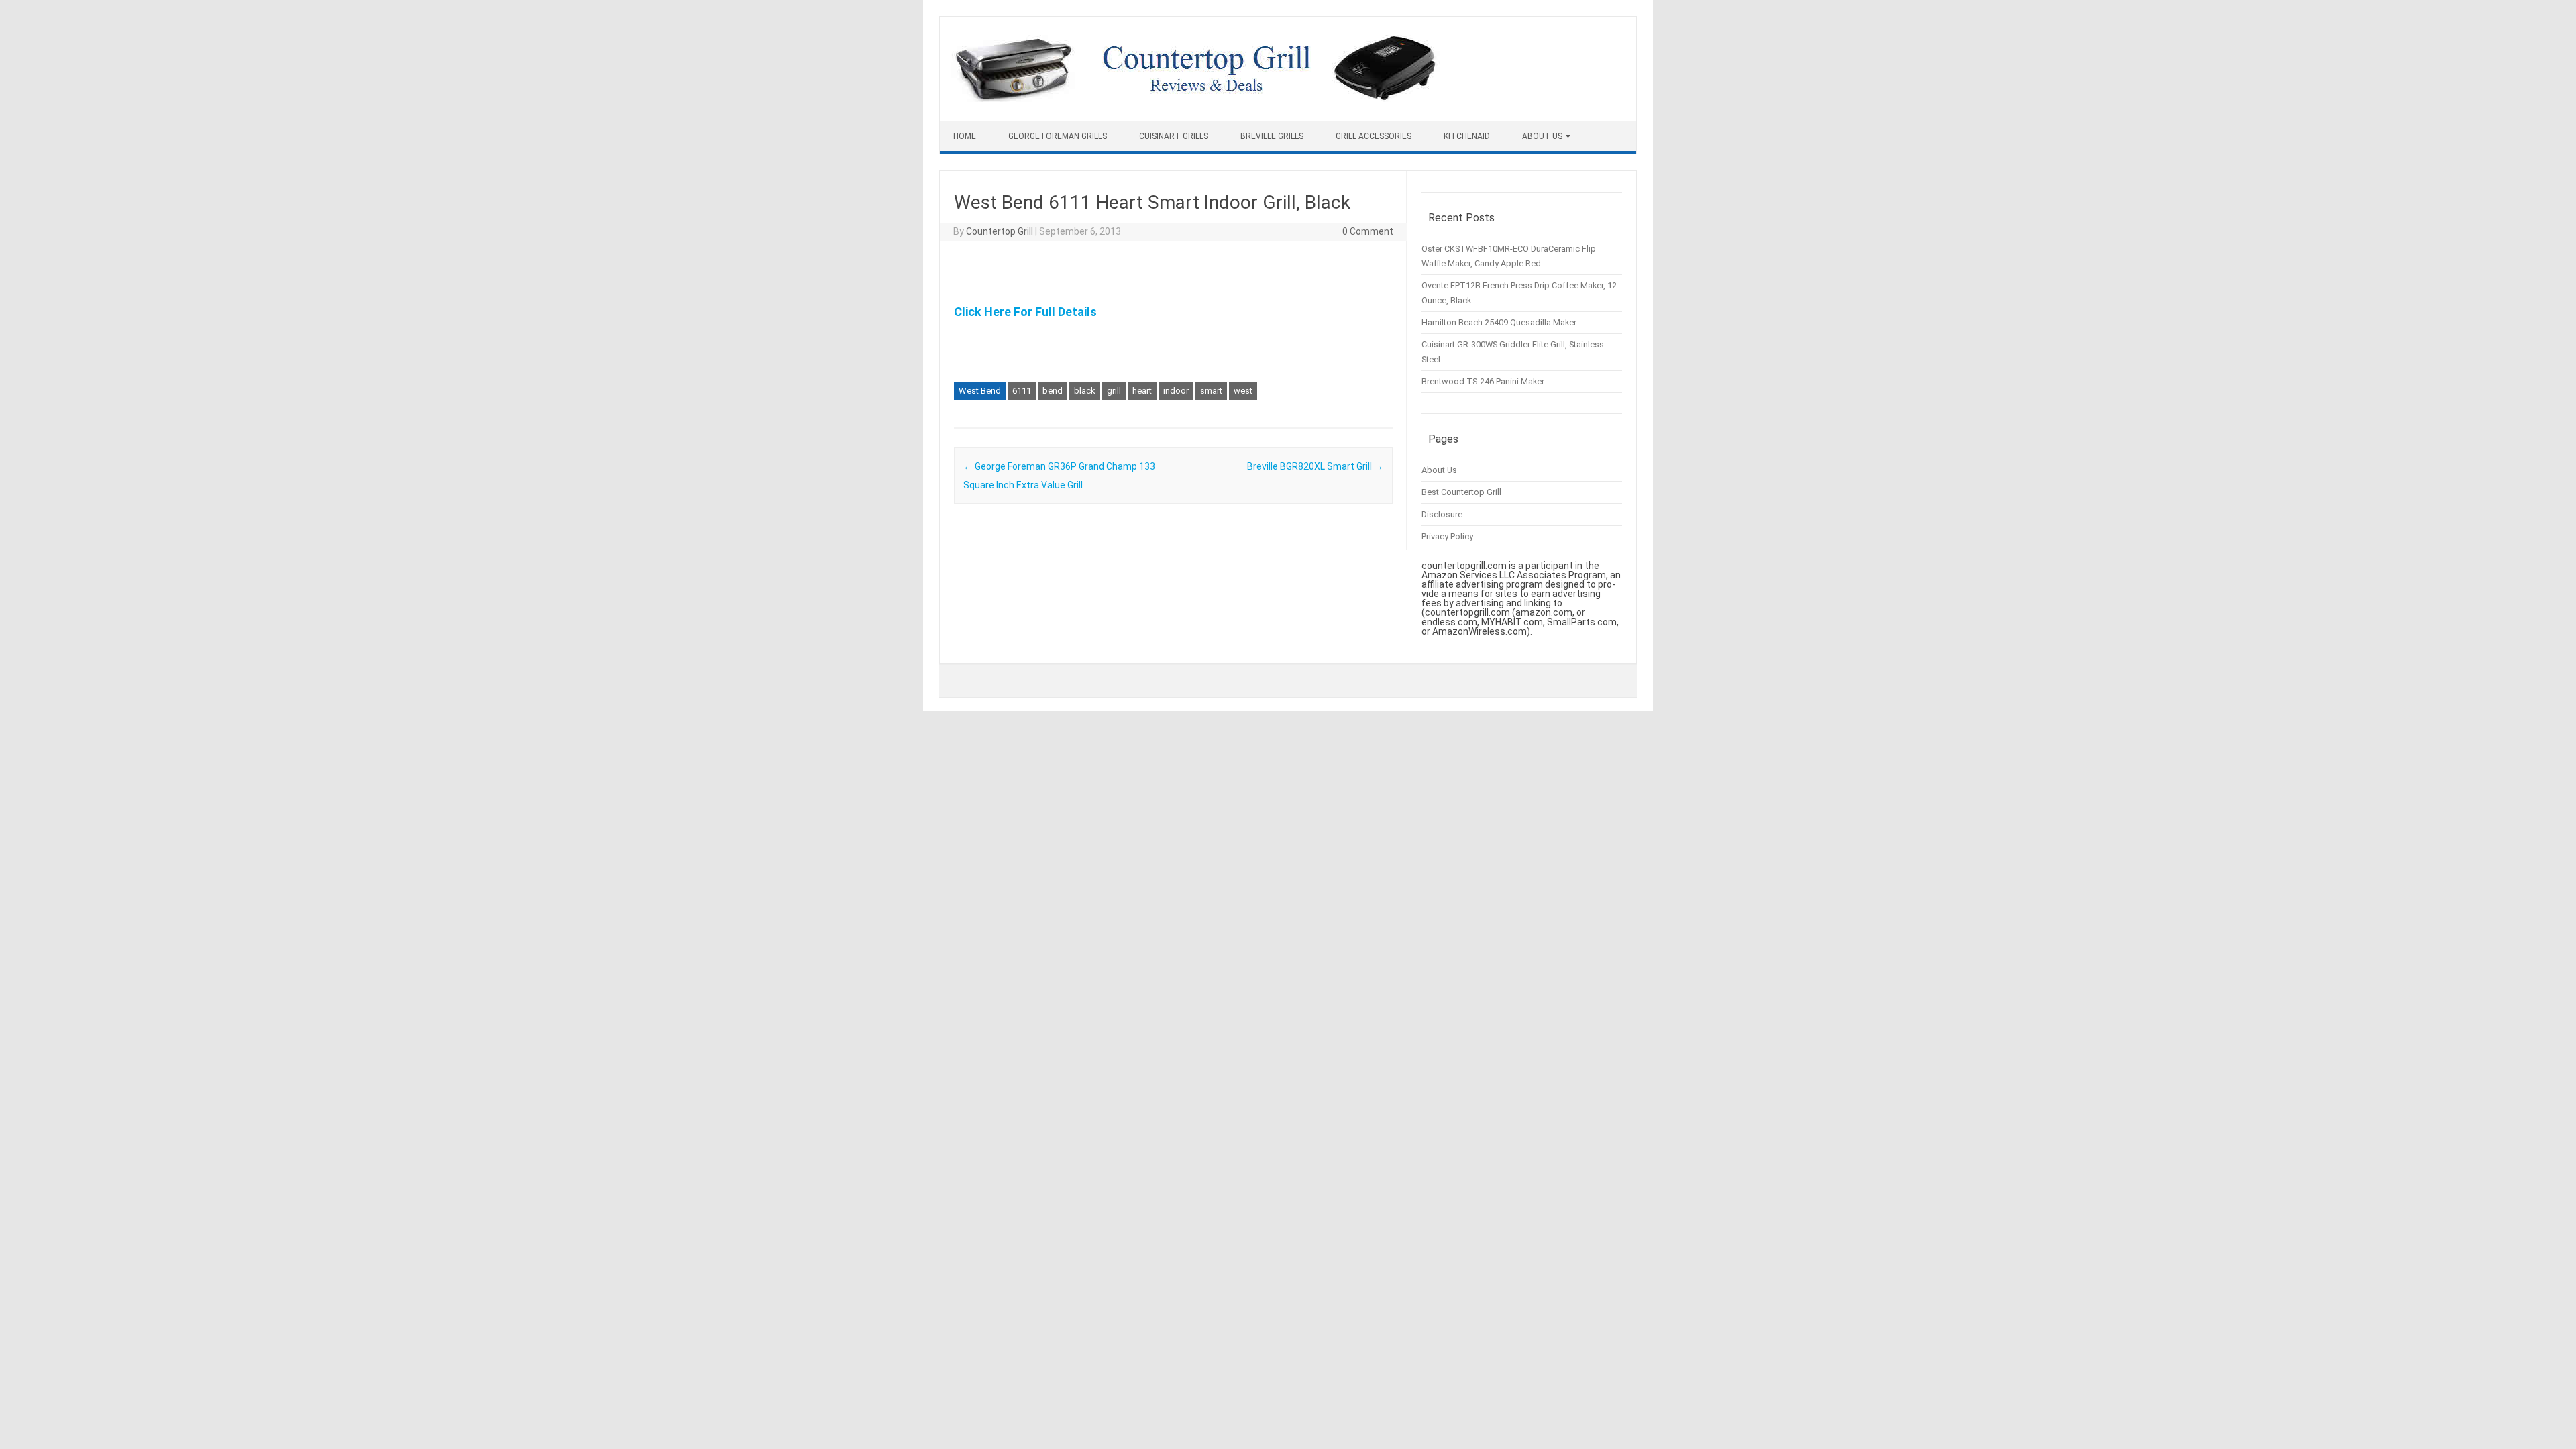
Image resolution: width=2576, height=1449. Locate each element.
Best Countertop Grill (1461, 492)
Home (965, 136)
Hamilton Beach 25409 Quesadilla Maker (1499, 322)
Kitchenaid (1467, 136)
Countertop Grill (1000, 231)
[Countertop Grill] (1195, 99)
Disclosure (1442, 514)
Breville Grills (1272, 136)
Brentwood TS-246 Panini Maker (1483, 381)
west (1243, 391)
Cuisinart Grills (1174, 136)
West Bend (980, 391)
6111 (1022, 391)
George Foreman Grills (1058, 136)
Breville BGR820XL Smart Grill (1315, 466)
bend (1053, 391)
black (1085, 391)
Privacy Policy (1447, 536)
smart (1211, 391)
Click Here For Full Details (1025, 312)
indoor (1176, 391)
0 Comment (1368, 231)
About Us (1542, 136)
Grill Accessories (1374, 136)
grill (1114, 391)
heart (1142, 391)
